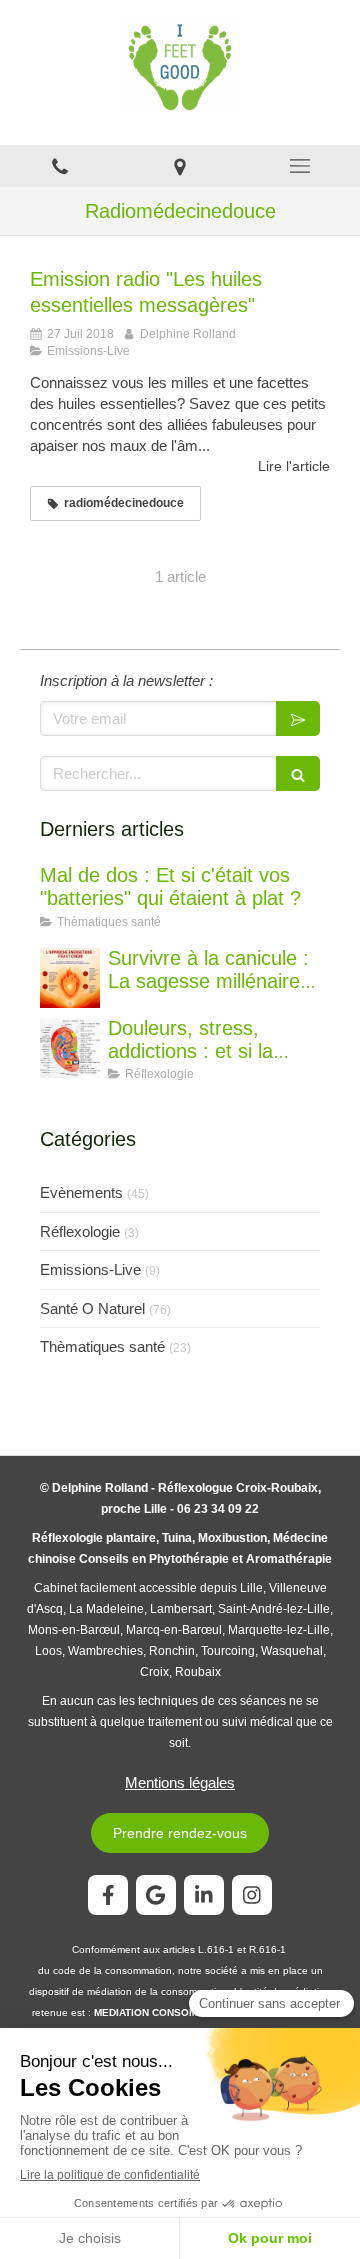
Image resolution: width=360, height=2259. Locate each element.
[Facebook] (108, 1895)
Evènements (81, 1192)
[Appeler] (60, 166)
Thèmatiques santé (102, 1346)
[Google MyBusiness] (156, 1895)
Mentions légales (180, 1782)
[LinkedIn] (204, 1895)
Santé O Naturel (92, 1308)
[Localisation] (180, 166)
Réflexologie (80, 1231)
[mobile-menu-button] (300, 166)
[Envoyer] (298, 718)
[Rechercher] (298, 773)
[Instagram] (252, 1895)
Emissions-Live (90, 1269)
